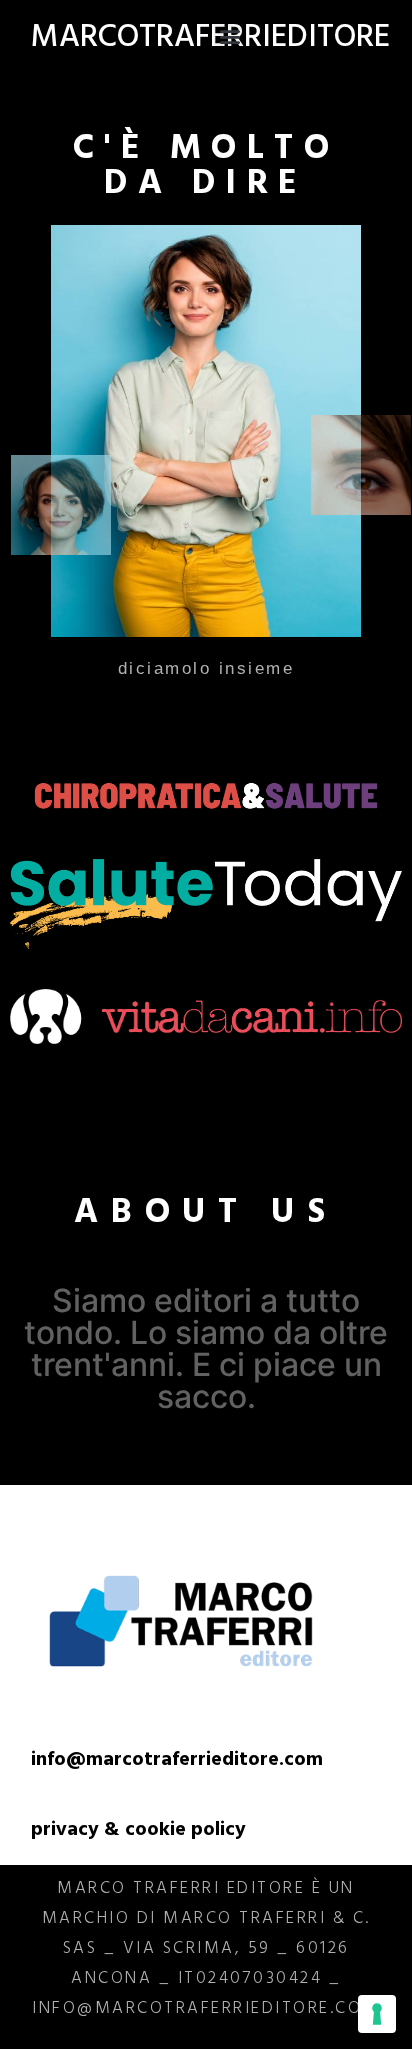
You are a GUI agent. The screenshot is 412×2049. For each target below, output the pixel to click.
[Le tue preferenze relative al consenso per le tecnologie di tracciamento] (377, 2014)
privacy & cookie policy (138, 1831)
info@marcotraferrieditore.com (177, 1761)
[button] (230, 35)
